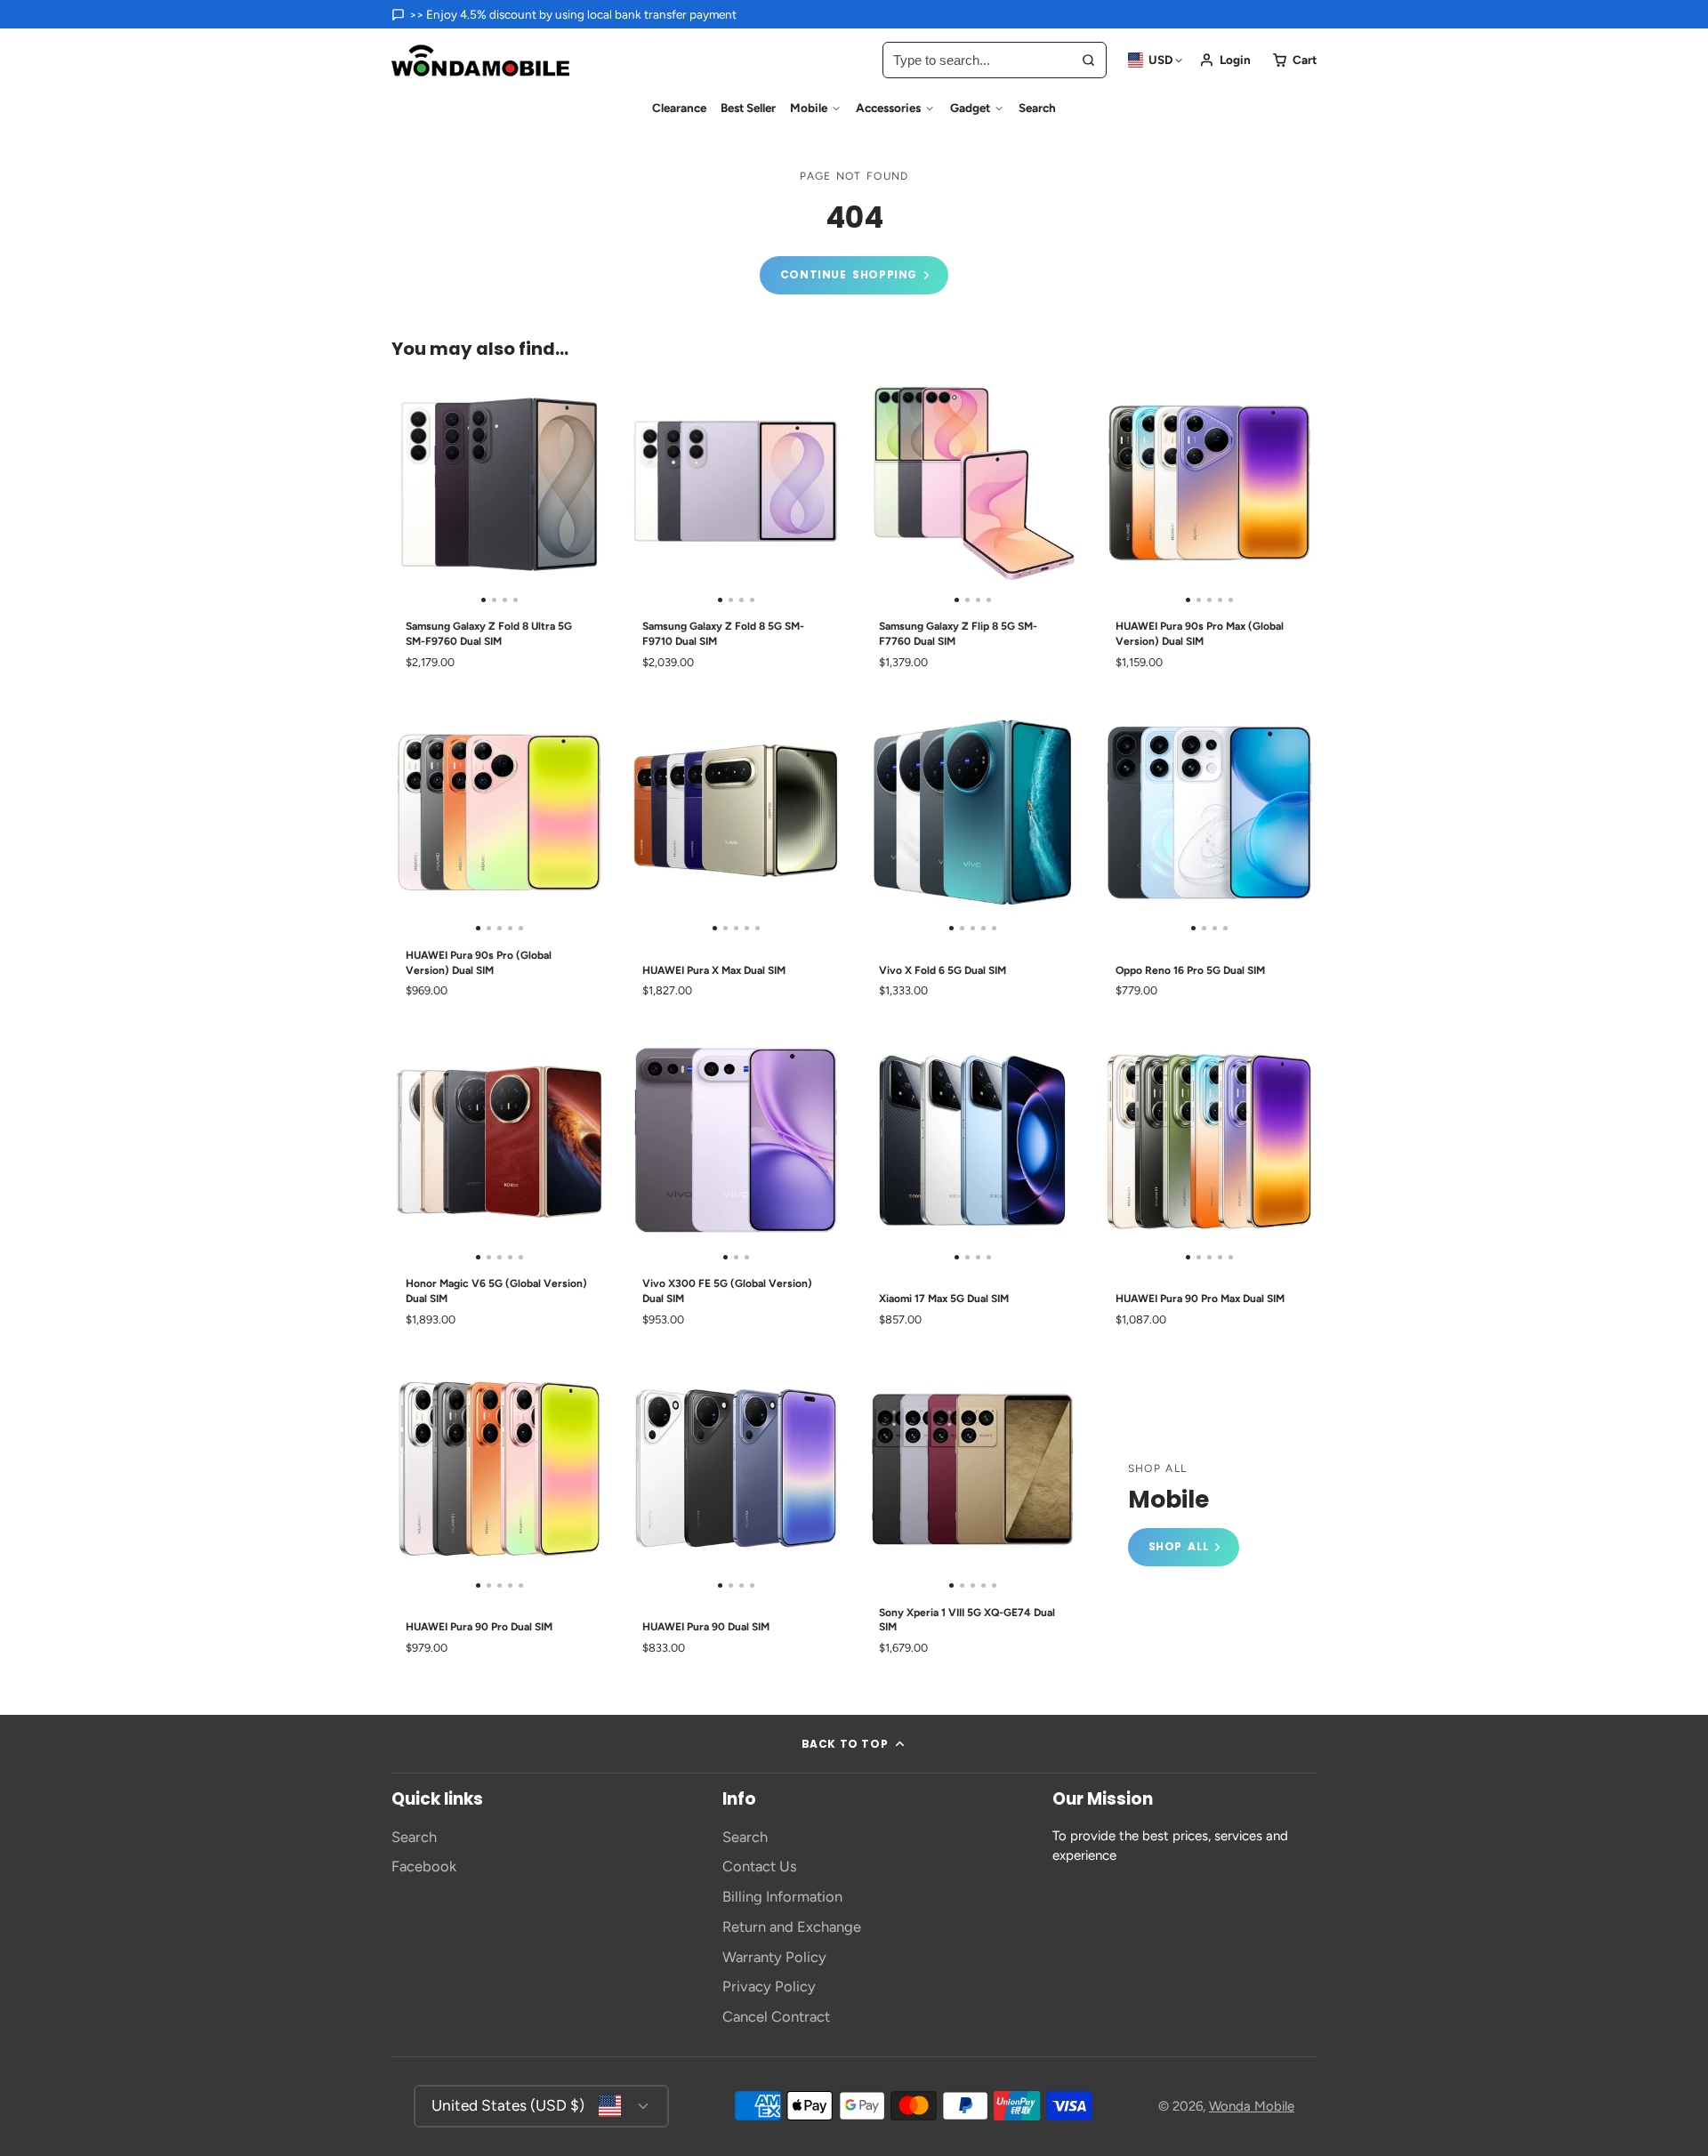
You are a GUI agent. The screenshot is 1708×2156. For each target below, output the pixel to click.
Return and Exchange (792, 1927)
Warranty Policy (774, 1957)
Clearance (679, 108)
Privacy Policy (769, 1986)
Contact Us (760, 1866)
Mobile (809, 108)
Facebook (424, 1866)
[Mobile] (1184, 1514)
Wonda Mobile (1252, 2106)
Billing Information (782, 1896)
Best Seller (748, 108)
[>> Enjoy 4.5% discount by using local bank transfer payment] (564, 14)
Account (1225, 60)
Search (1037, 108)
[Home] (480, 60)
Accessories (888, 108)
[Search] (1088, 60)
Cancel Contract (776, 2016)
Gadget (970, 108)
